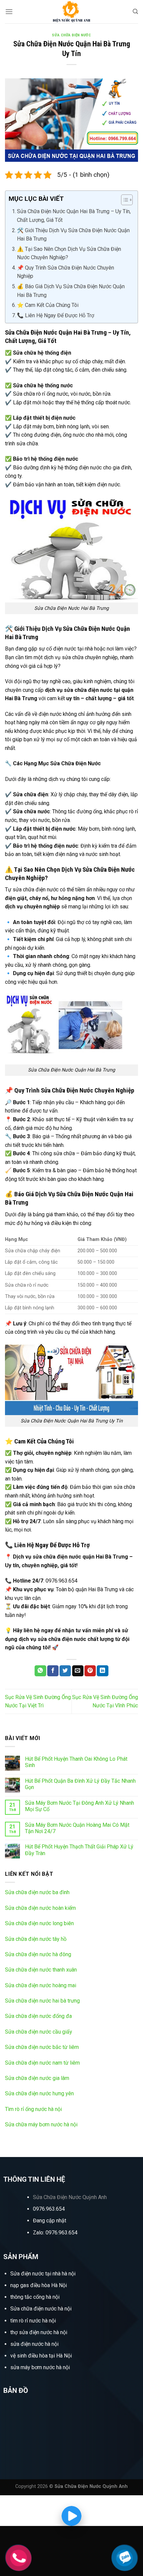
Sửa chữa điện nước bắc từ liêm (42, 2047)
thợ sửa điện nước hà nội (39, 2332)
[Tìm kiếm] (135, 12)
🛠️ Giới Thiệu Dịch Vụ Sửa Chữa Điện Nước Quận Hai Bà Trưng (73, 235)
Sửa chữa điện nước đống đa (38, 2016)
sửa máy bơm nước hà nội (40, 2367)
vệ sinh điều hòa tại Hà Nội (41, 2356)
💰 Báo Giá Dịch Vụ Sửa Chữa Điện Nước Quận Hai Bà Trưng (71, 291)
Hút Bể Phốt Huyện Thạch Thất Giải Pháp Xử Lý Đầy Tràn (79, 1850)
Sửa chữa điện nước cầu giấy (39, 2032)
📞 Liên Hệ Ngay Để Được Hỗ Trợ (56, 315)
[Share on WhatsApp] (40, 1671)
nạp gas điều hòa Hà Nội (39, 2285)
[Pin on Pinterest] (90, 1671)
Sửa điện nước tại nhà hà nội (43, 2274)
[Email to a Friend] (78, 1671)
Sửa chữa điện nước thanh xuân (41, 1970)
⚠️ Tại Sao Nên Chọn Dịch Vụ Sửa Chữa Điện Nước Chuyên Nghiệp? (69, 253)
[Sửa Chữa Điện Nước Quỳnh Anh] (71, 12)
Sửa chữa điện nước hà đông (38, 1954)
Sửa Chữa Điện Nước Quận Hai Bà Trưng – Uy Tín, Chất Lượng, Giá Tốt (74, 216)
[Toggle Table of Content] (124, 200)
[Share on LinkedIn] (102, 1671)
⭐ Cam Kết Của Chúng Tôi (48, 305)
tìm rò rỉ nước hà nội (33, 2321)
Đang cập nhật (50, 2221)
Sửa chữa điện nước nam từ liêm (42, 2063)
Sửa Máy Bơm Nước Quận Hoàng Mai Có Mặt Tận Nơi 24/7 (77, 1828)
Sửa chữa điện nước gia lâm (37, 2078)
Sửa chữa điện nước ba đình (37, 1892)
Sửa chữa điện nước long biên (39, 1923)
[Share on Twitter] (65, 1671)
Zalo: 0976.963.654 (55, 2233)
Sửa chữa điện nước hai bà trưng (42, 2001)
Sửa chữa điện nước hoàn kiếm (40, 1908)
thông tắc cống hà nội (35, 2297)
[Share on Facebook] (53, 1671)
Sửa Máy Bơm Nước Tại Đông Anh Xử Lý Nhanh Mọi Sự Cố (79, 1806)
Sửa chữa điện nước (71, 35)
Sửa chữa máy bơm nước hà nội (41, 2124)
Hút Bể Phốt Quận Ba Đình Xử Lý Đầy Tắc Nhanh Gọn (80, 1784)
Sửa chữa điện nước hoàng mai (41, 1985)
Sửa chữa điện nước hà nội (41, 2309)
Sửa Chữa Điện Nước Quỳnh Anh (70, 2197)
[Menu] (9, 12)
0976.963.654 (49, 2209)
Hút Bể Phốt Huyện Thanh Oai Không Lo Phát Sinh (76, 1762)
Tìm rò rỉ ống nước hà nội (33, 2109)
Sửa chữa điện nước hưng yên (39, 2093)
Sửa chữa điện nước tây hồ (36, 1939)
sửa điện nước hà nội (34, 2344)
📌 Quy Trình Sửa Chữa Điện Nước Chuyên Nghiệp (66, 272)
